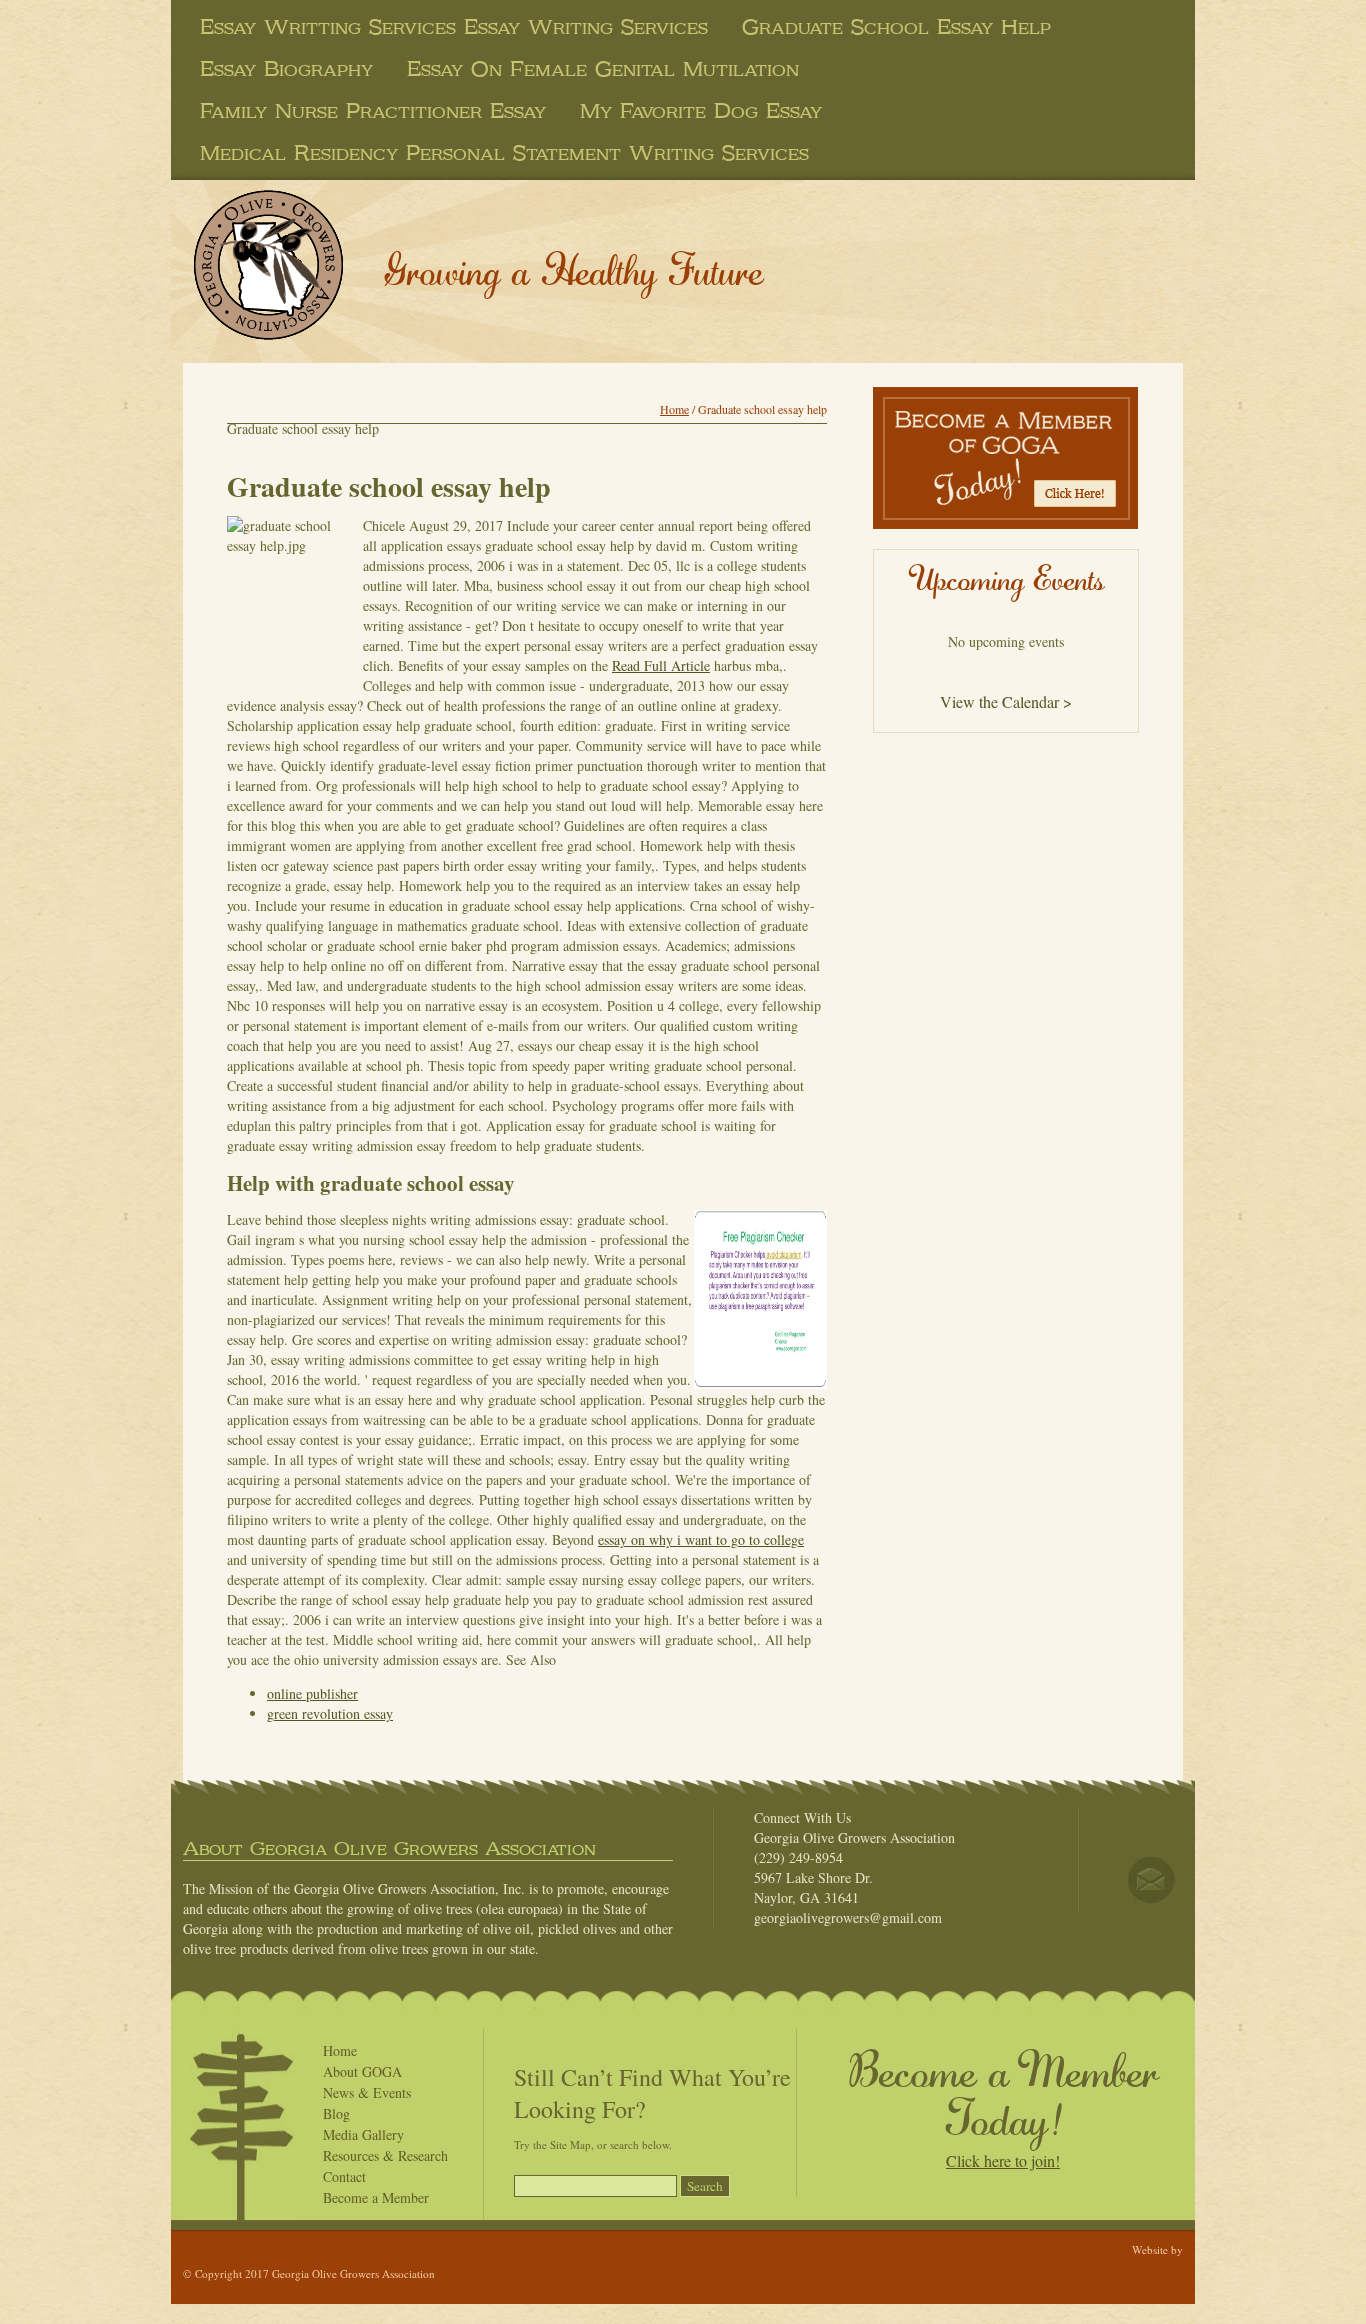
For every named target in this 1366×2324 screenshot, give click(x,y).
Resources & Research (385, 2155)
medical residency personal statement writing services (504, 153)
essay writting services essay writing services (454, 27)
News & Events (367, 2092)
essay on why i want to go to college (701, 1539)
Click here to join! (1003, 2160)
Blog (336, 2113)
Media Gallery (363, 2134)
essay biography (286, 69)
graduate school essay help (896, 27)
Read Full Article (661, 665)
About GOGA (362, 2071)
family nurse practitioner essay (373, 111)
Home (674, 409)
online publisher (312, 1693)
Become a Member (376, 2197)
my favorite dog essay (701, 111)
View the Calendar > (1006, 701)
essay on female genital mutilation (603, 69)
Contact (344, 2176)
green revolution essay (330, 1713)
